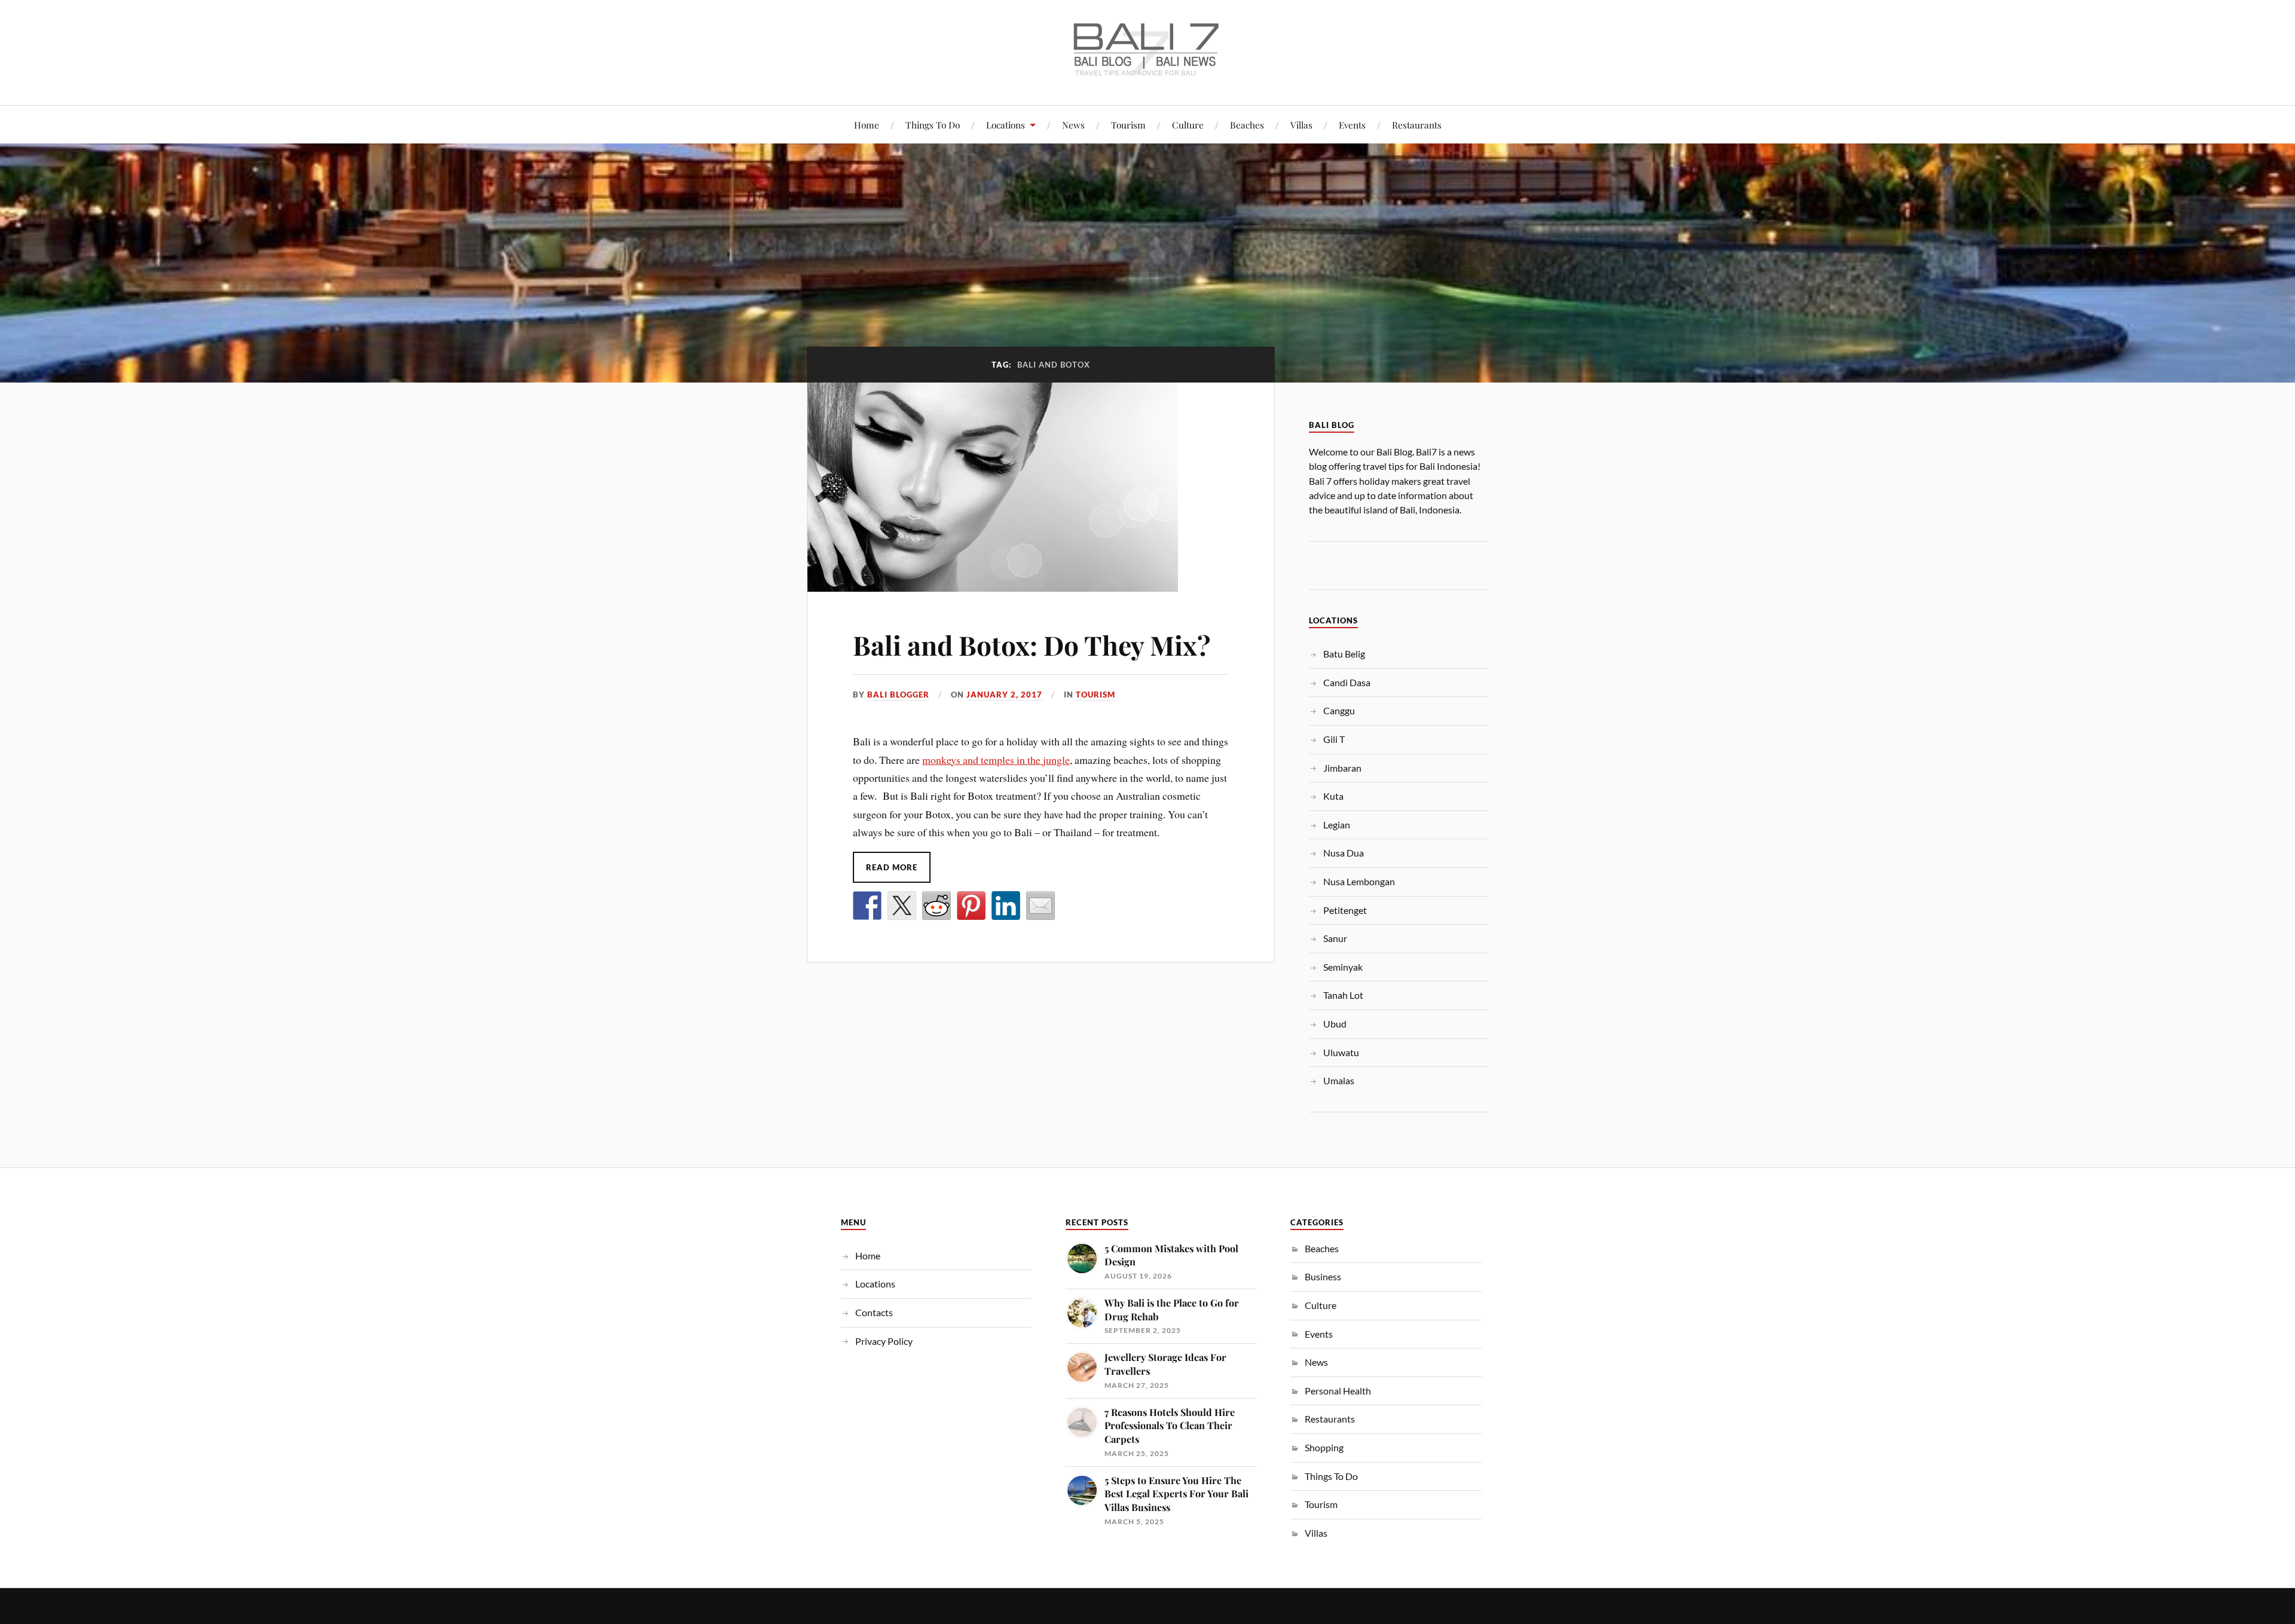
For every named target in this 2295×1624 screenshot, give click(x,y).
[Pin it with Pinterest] (971, 906)
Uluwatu (1341, 1052)
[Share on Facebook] (867, 906)
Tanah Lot (1343, 995)
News (1073, 125)
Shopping (1324, 1447)
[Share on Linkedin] (1006, 906)
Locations (1006, 125)
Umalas (1339, 1080)
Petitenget (1345, 910)
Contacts (874, 1312)
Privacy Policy (884, 1341)
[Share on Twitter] (902, 906)
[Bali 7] (1147, 69)
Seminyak (1343, 967)
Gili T (1334, 739)
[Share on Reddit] (937, 906)
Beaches (1247, 125)
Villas (1301, 125)
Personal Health (1338, 1391)
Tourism (1128, 125)
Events (1352, 125)
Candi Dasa (1347, 682)
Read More (892, 867)
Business (1323, 1276)
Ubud (1335, 1024)
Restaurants (1417, 125)
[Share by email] (1041, 906)
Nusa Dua (1344, 853)
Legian (1337, 825)
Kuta (1333, 796)
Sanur (1335, 938)
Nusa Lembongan (1359, 881)
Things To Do (933, 125)
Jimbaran (1342, 768)
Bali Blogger (898, 695)
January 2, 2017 (1004, 695)
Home (867, 125)
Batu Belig (1344, 654)
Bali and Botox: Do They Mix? (1032, 645)
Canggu (1339, 710)
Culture (1188, 125)
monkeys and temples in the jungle (996, 760)
